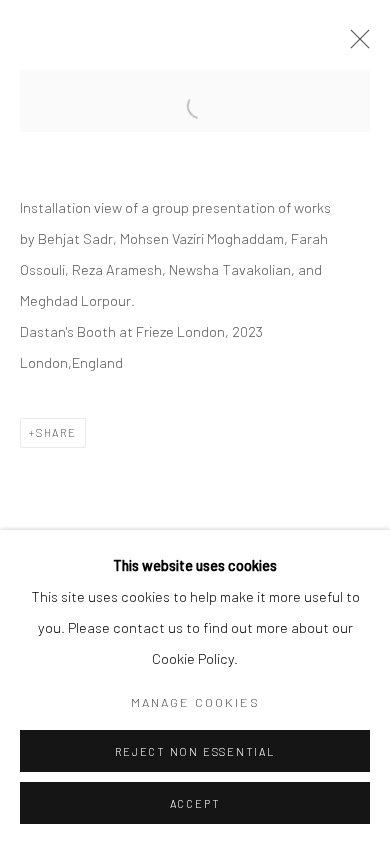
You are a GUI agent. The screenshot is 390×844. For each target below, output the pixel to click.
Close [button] (355, 45)
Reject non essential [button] (194, 751)
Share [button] (56, 432)
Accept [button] (195, 803)
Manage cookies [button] (195, 702)
